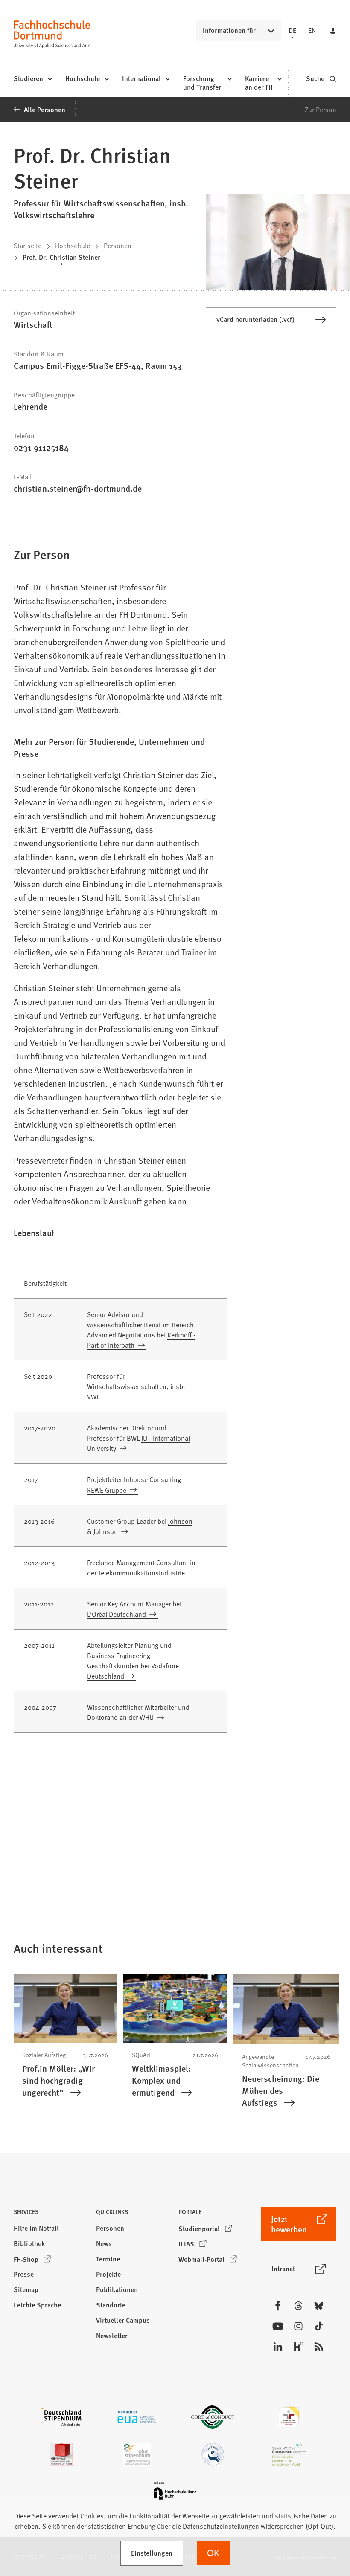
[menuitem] (33, 79)
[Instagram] (298, 2326)
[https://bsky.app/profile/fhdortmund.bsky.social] (319, 2306)
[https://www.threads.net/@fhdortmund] (298, 2306)
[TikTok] (319, 2326)
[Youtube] (278, 2326)
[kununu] (298, 2347)
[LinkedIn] (278, 2347)
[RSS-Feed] (319, 2347)
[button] (51, 2214)
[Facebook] (278, 2306)
